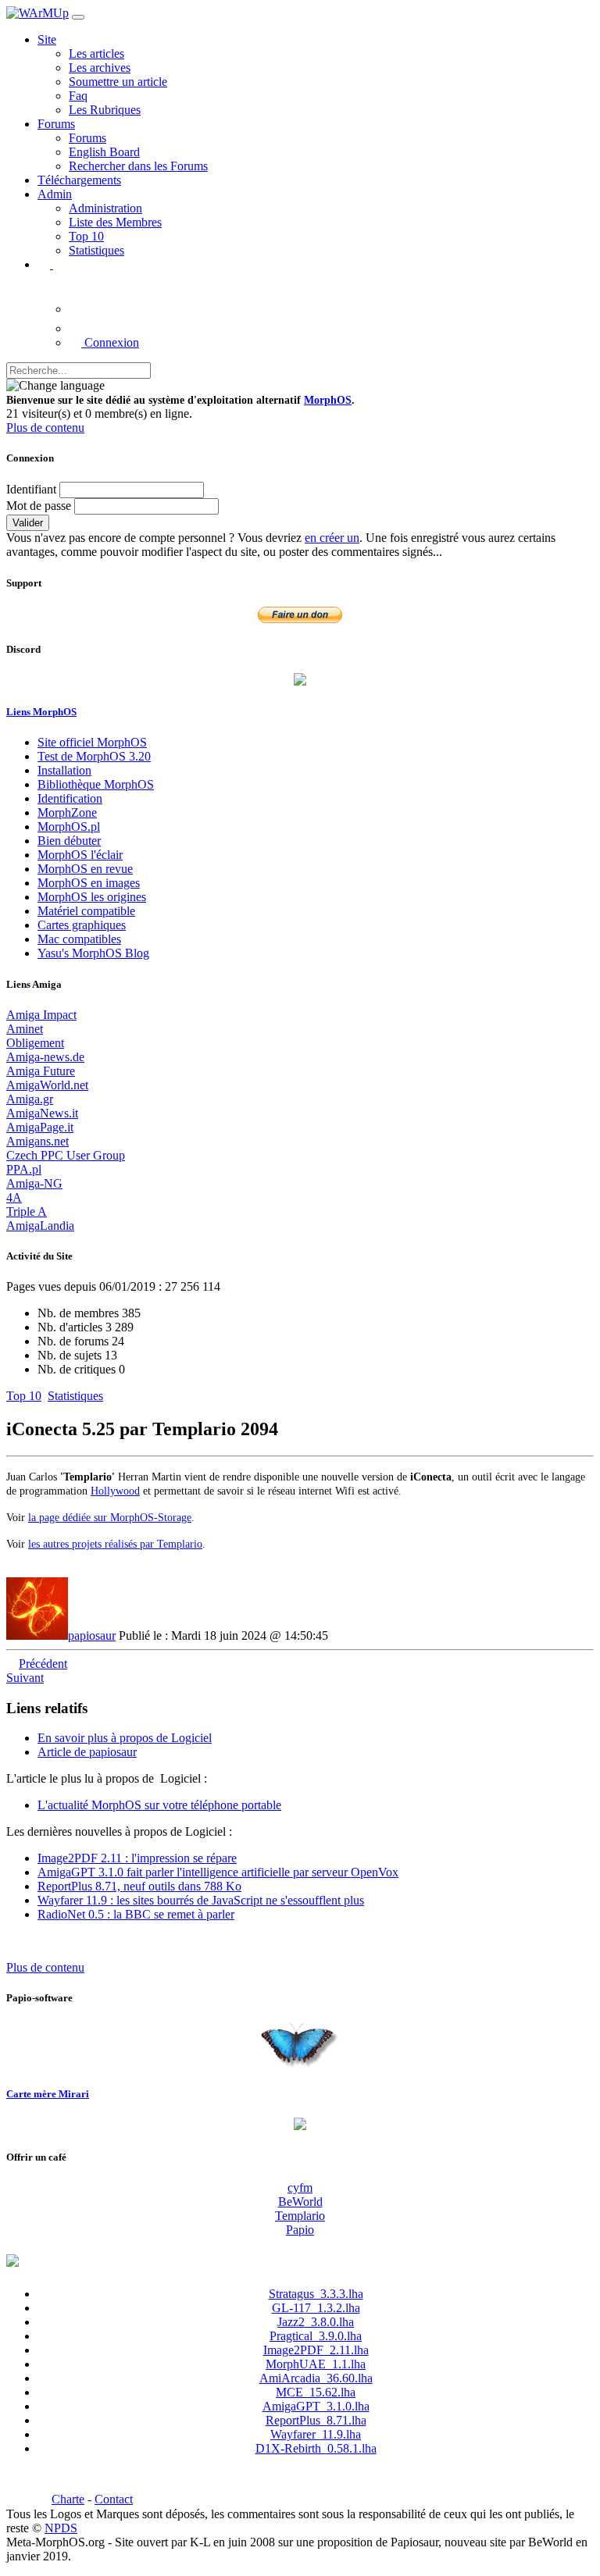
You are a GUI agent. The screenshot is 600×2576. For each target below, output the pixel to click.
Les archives (100, 68)
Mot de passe (39, 506)
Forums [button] (56, 124)
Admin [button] (55, 194)
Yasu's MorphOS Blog (93, 953)
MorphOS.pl (69, 827)
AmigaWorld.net (47, 1085)
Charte (68, 2499)
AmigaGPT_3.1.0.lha (316, 2406)
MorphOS (328, 400)
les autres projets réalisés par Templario (115, 1544)
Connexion (110, 342)
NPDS (61, 2528)
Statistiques (96, 250)
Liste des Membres (115, 222)
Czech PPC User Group (66, 1155)
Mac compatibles (79, 939)
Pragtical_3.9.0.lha (316, 2336)
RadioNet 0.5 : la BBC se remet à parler (136, 1914)
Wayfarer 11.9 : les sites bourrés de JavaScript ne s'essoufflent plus (201, 1900)
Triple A (27, 1211)
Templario (300, 2216)
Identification (70, 798)
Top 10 (86, 236)
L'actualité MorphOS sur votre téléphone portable (159, 1805)
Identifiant (31, 489)
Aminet (25, 1029)
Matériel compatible (86, 911)
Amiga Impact (41, 1015)
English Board (104, 152)
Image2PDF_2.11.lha (316, 2350)
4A (14, 1197)
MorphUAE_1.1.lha (316, 2364)
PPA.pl (24, 1169)
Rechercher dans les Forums (138, 166)
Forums (87, 138)
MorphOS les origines (92, 897)
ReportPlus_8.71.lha (316, 2420)
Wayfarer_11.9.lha (316, 2434)
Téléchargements (79, 180)
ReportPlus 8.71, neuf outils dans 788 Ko (139, 1886)
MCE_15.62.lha (316, 2392)
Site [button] (47, 39)
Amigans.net (37, 1141)
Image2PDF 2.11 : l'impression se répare (137, 1858)
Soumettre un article (118, 82)
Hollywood (115, 1491)
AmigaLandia (40, 1226)
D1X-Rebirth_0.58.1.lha (316, 2448)
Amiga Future (41, 1071)
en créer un (332, 538)
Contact (114, 2499)
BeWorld (300, 2202)
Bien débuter (69, 841)
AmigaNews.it (42, 1113)
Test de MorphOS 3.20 (94, 756)
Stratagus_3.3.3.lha (316, 2294)
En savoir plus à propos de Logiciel (125, 1738)
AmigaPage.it (40, 1127)
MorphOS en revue (85, 869)
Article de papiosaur (87, 1752)
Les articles (96, 53)
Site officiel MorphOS (92, 742)
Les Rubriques (105, 110)
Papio (300, 2230)
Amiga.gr (30, 1099)
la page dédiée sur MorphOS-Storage (110, 1517)
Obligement (35, 1043)
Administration (105, 208)
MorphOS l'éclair (80, 855)
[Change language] (55, 386)
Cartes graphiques (82, 925)
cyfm (300, 2188)
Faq (78, 96)
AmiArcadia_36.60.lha (316, 2378)
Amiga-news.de (45, 1057)
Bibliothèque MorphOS (96, 784)
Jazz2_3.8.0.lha (316, 2322)
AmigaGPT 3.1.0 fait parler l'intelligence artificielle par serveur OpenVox (218, 1872)
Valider (28, 523)
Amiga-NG (34, 1183)
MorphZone (67, 812)
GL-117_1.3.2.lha (316, 2308)
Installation (64, 770)
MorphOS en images (89, 883)
